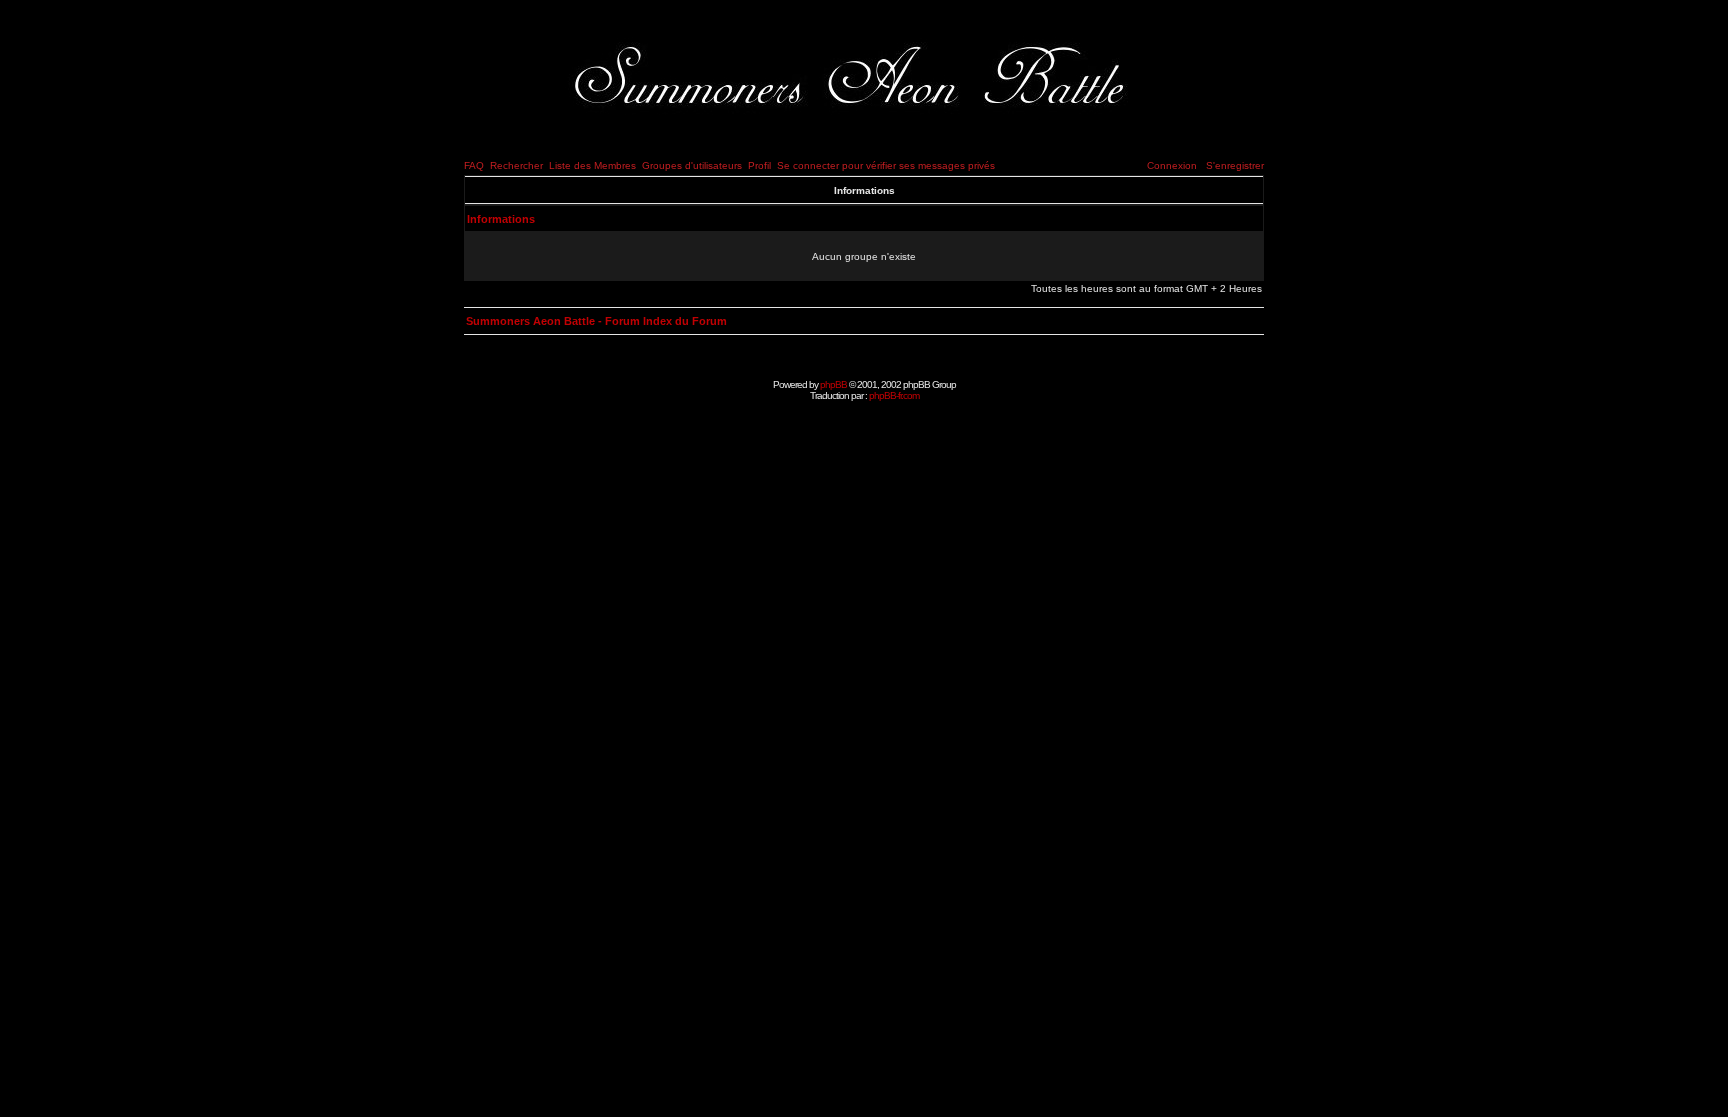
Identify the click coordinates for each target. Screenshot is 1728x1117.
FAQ (474, 165)
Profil (759, 165)
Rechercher (516, 165)
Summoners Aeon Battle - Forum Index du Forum (596, 321)
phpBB (833, 384)
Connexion (1172, 165)
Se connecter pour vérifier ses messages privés (886, 165)
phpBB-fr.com (894, 395)
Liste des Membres (592, 165)
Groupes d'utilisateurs (692, 165)
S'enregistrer (1235, 165)
